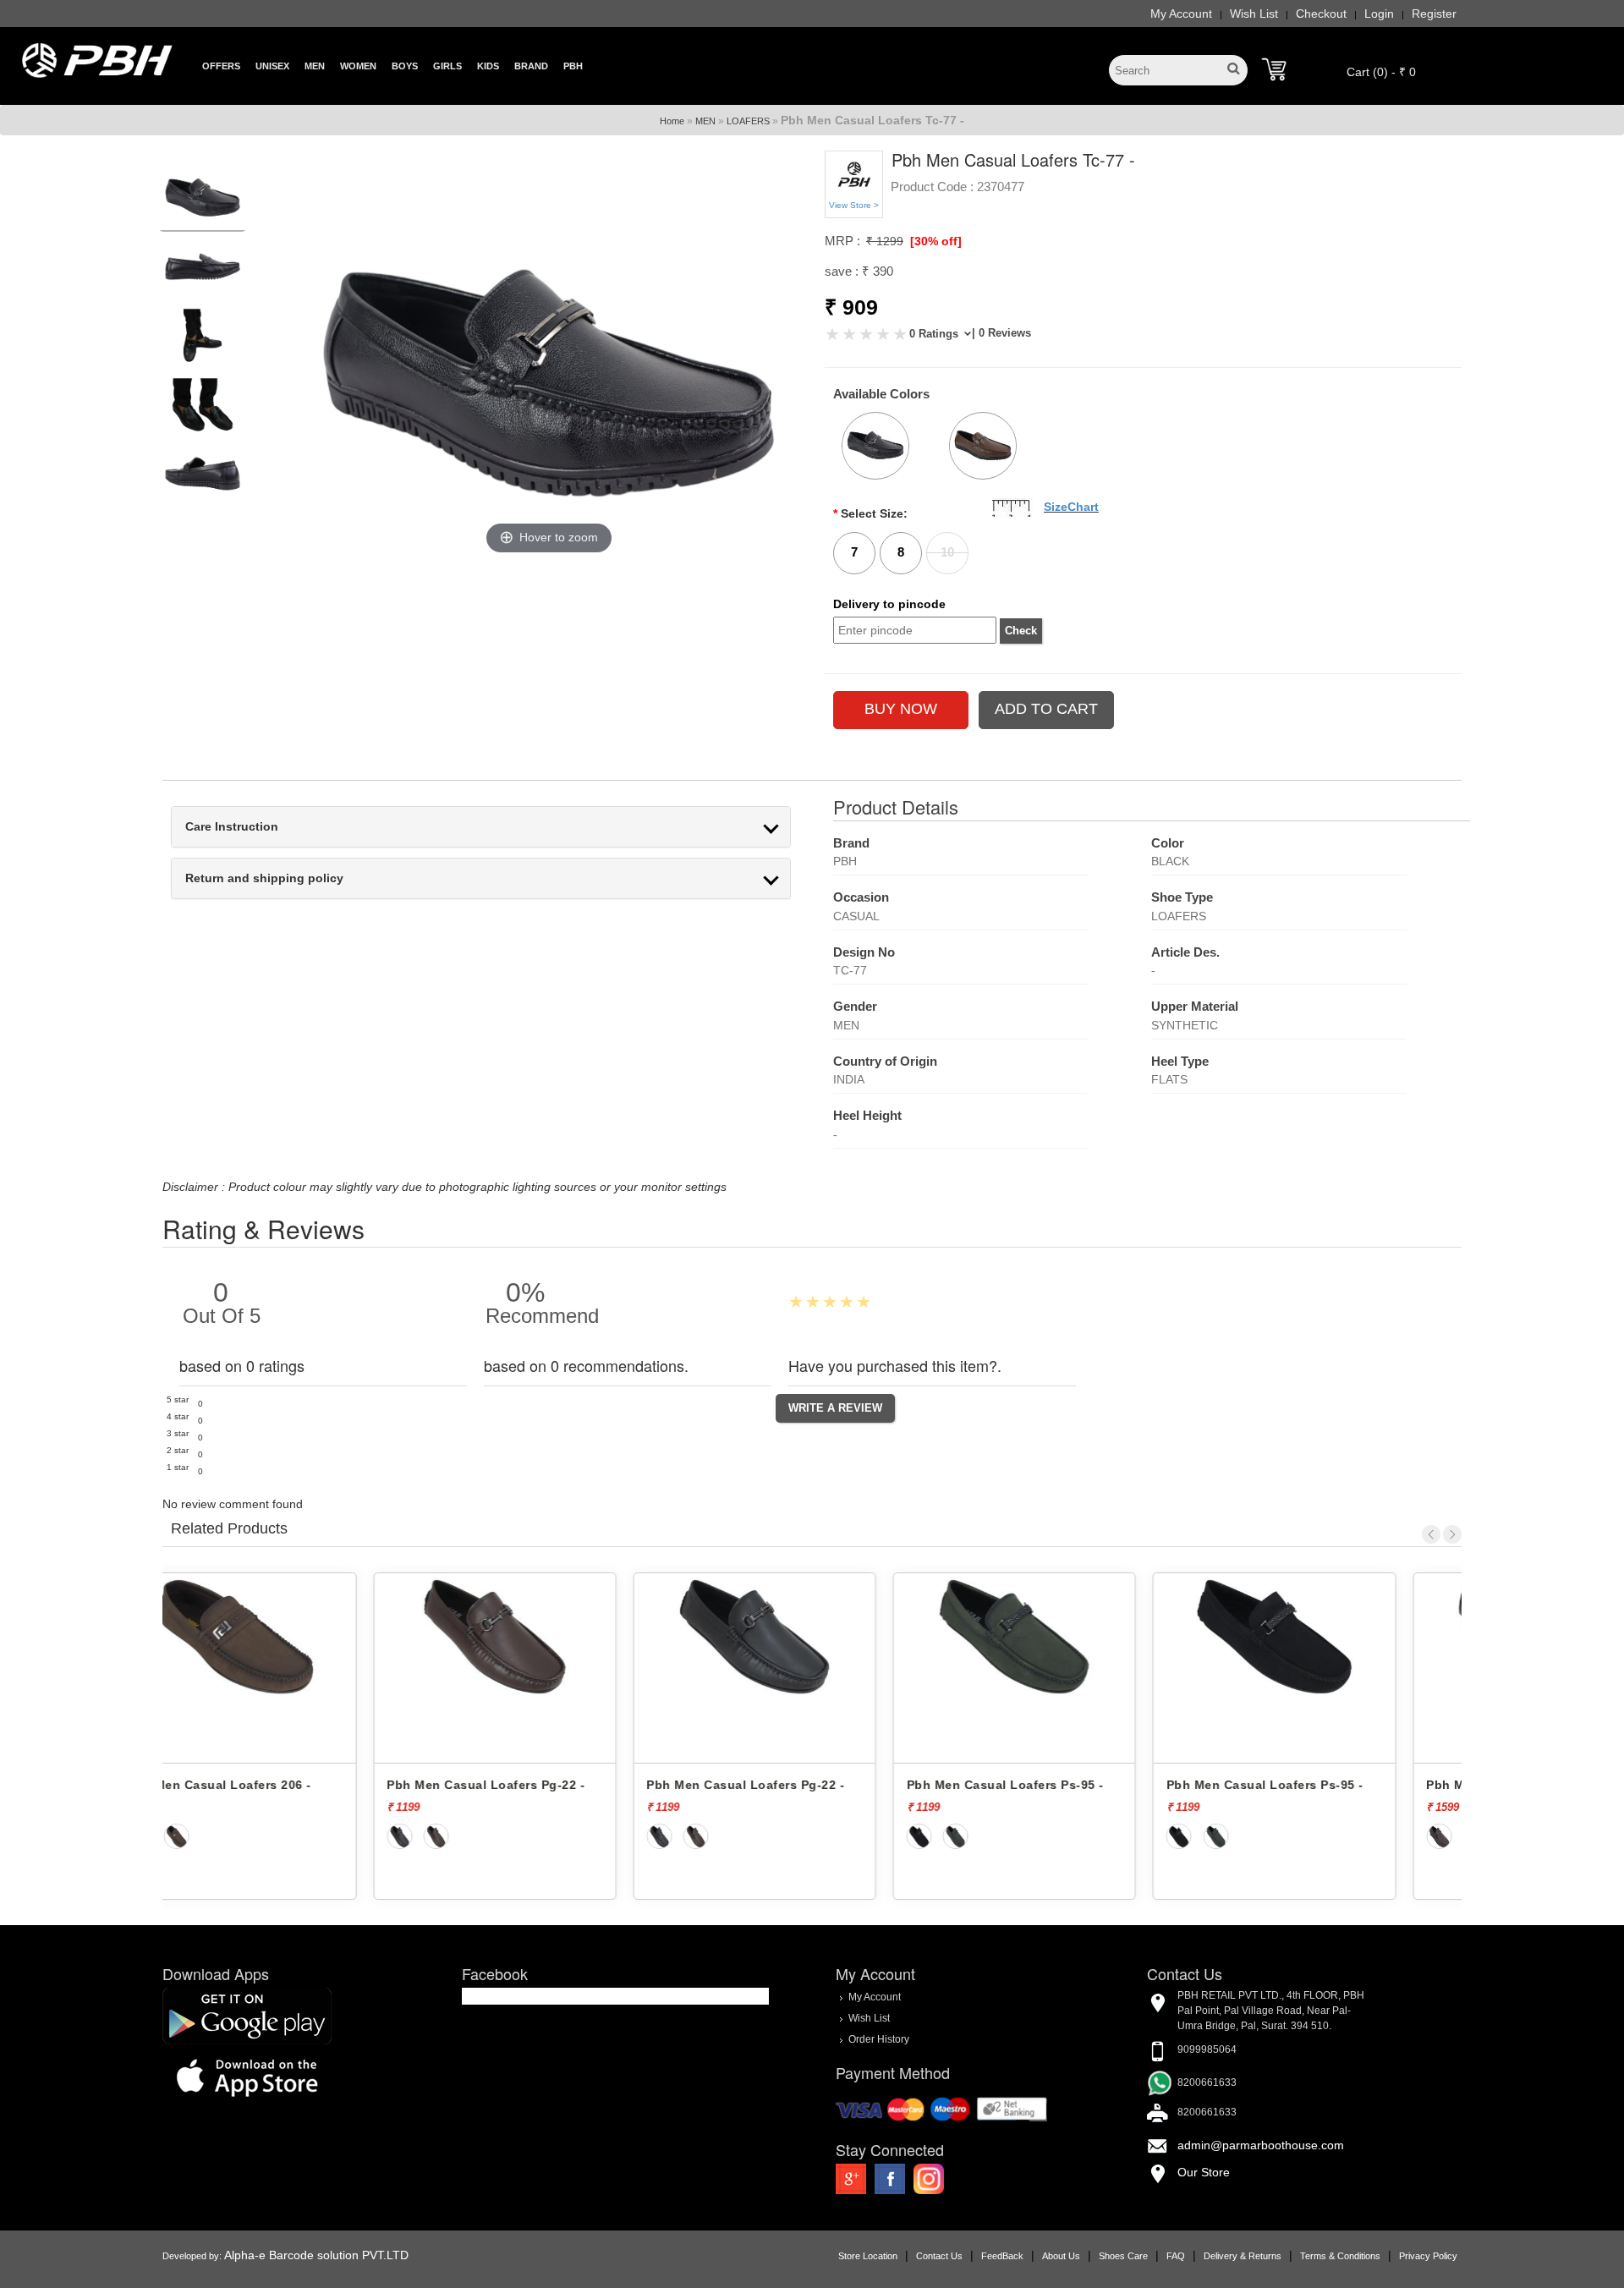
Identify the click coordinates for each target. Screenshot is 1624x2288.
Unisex (272, 66)
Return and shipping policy (264, 878)
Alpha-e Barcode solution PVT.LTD (316, 2255)
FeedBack (1002, 2256)
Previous (1431, 1534)
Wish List (1254, 14)
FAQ (1176, 2256)
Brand (531, 66)
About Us (1061, 2256)
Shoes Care (1123, 2256)
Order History (879, 2039)
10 (947, 552)
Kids (488, 66)
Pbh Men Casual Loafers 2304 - (1320, 1785)
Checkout (1321, 14)
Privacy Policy (1428, 2256)
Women (358, 66)
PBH (573, 66)
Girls (447, 66)
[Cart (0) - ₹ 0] (1274, 69)
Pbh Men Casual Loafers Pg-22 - (283, 1785)
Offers (221, 66)
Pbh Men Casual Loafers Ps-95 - (802, 1785)
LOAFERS (748, 121)
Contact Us (939, 2256)
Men (315, 66)
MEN (705, 121)
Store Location (868, 2256)
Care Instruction (232, 827)
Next (1452, 1534)
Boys (405, 66)
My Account (1181, 14)
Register (1434, 14)
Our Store (1204, 2172)
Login (1379, 14)
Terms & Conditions (1340, 2256)
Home (672, 121)
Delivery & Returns (1243, 2256)
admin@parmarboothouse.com (1261, 2145)
